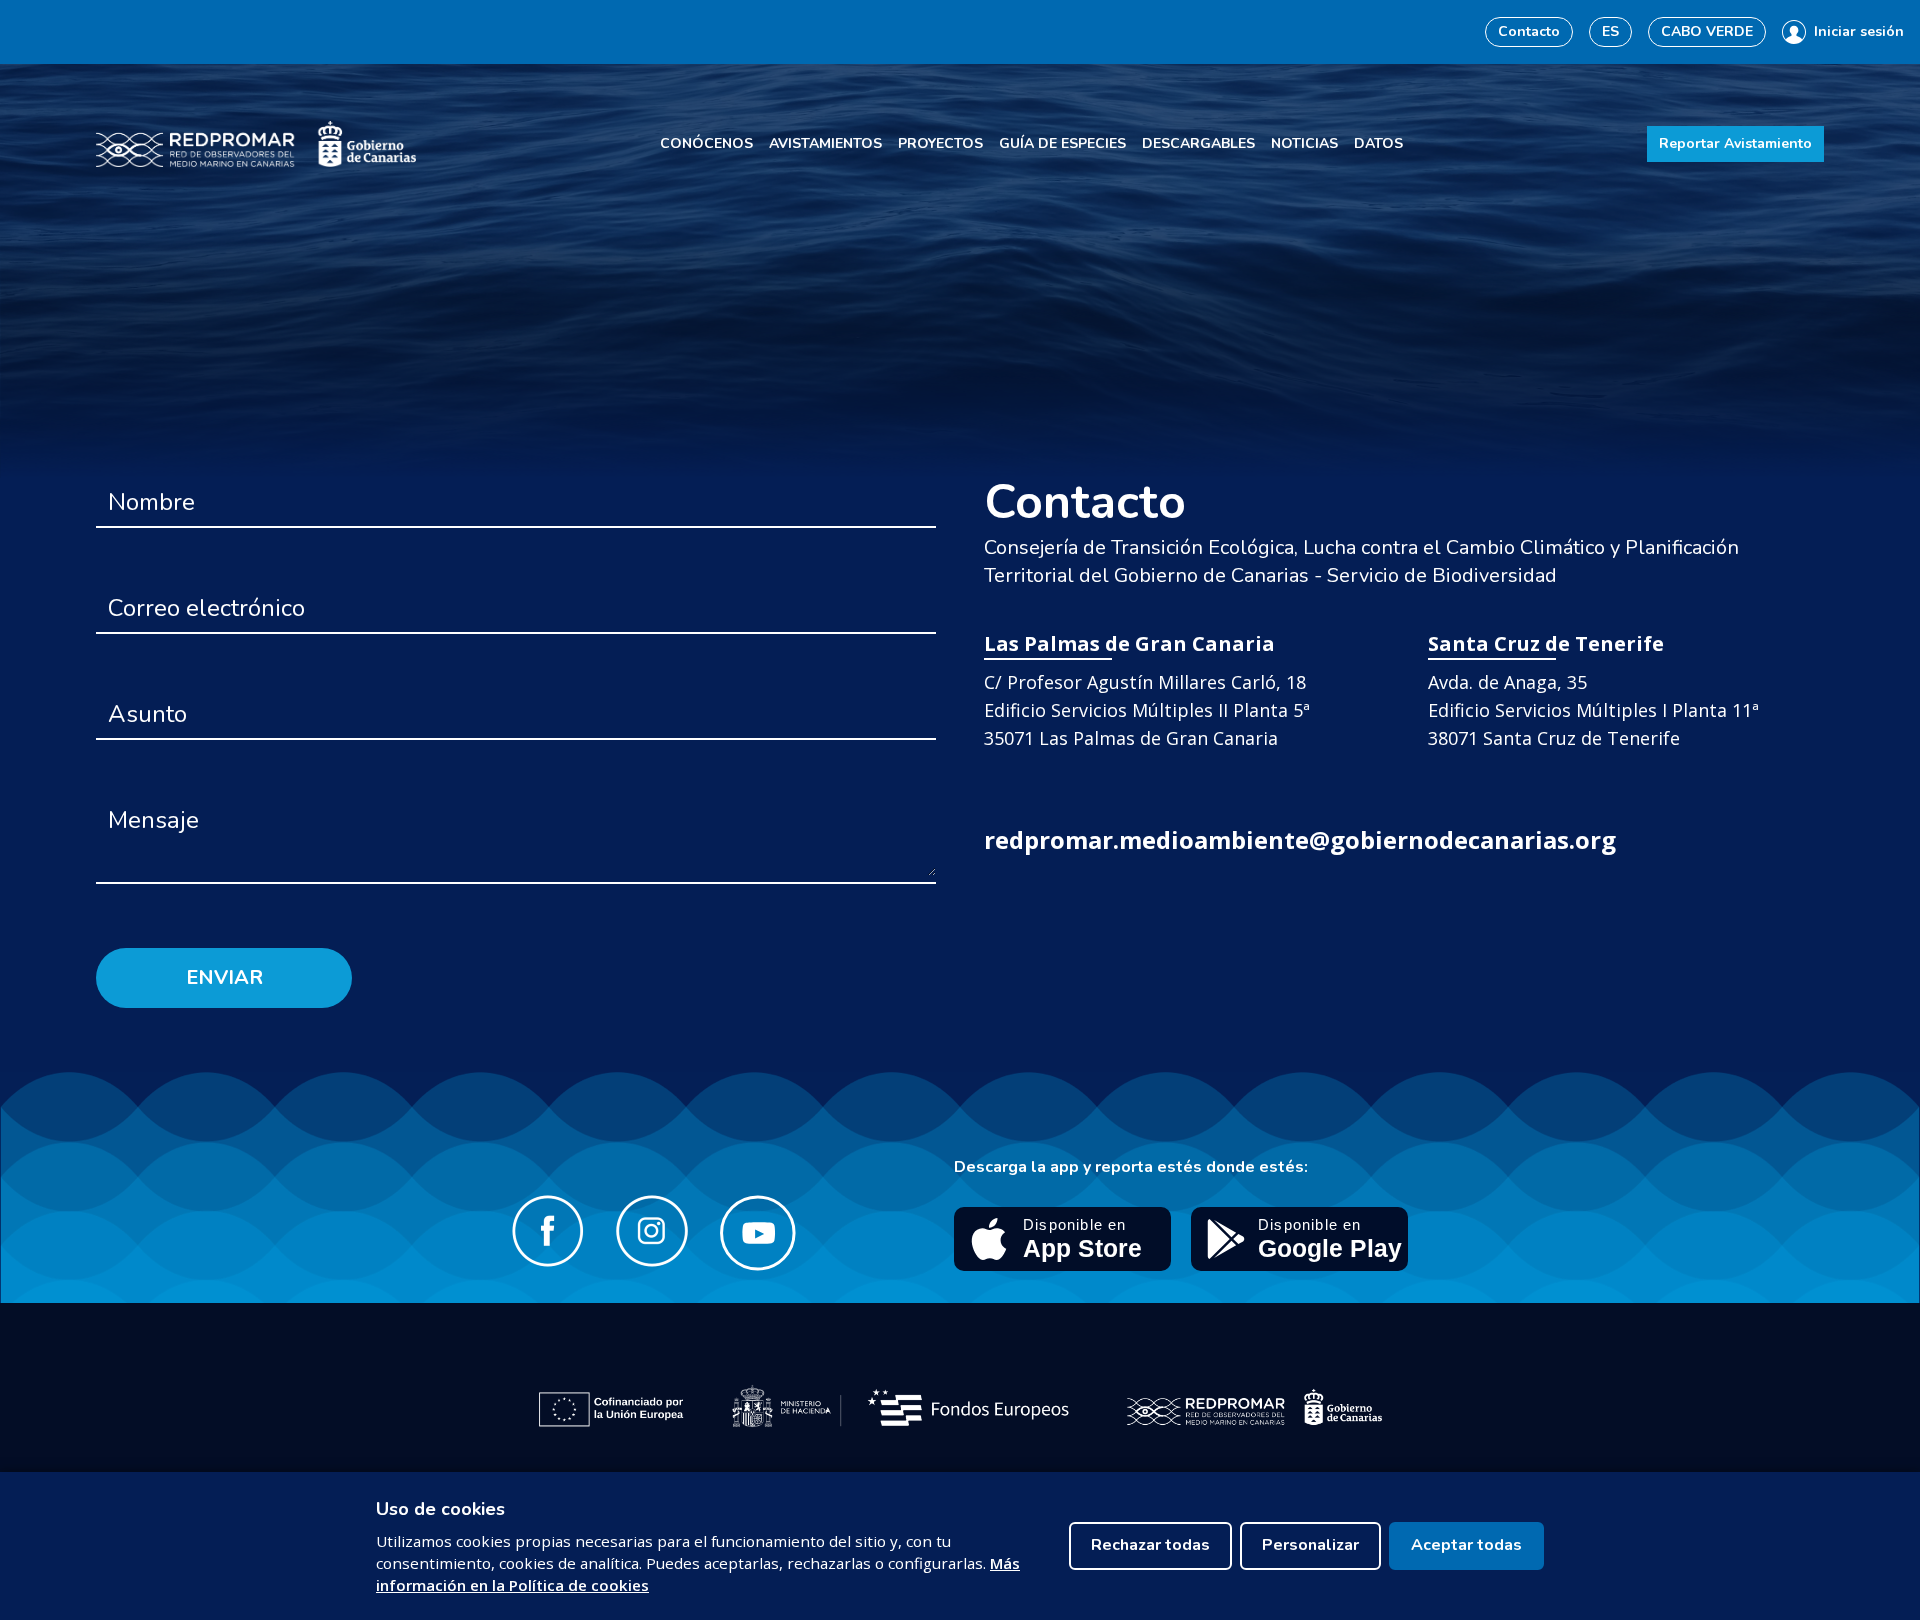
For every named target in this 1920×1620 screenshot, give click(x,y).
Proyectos (940, 143)
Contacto (1529, 31)
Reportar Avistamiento (1735, 143)
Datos (1378, 143)
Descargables (1198, 143)
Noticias (1304, 143)
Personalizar (1310, 1545)
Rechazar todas (1150, 1545)
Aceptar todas (1466, 1545)
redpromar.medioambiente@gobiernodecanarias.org (1300, 839)
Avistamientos (825, 143)
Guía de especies (1062, 143)
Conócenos (706, 143)
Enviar (224, 977)
